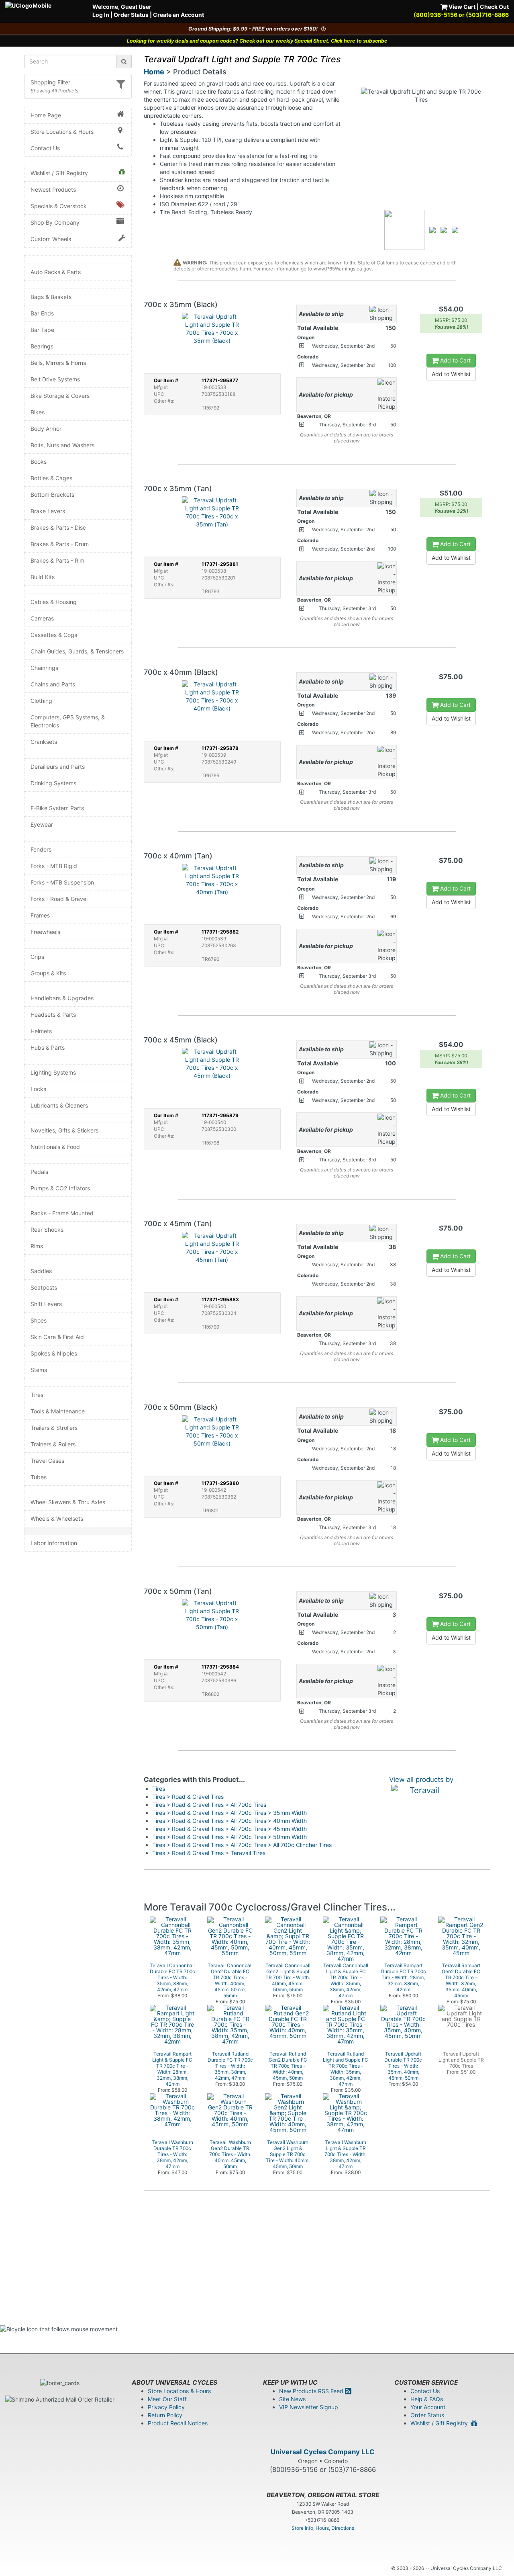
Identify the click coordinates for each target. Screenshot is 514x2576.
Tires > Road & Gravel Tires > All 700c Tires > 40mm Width (229, 1821)
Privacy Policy (166, 2407)
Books (39, 462)
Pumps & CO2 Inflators (60, 1188)
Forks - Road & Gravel (59, 899)
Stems (39, 1370)
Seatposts (44, 1287)
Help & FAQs (427, 2399)
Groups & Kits (48, 973)
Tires (37, 1395)
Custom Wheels (51, 239)
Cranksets (44, 742)
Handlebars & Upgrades (62, 998)
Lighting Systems (53, 1072)
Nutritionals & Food (55, 1147)
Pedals (39, 1172)
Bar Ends (42, 313)
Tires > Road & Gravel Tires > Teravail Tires (209, 1853)
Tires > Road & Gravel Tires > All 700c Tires (209, 1805)
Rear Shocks (47, 1230)
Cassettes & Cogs (54, 635)
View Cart (461, 7)
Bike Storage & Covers (60, 396)
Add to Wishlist (451, 374)
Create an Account (178, 15)
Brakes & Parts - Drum (60, 544)
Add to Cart (455, 360)
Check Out (494, 7)
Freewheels (45, 932)
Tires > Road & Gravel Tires (188, 1797)
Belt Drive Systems (55, 379)
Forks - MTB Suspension (62, 882)
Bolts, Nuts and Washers (62, 445)
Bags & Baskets (51, 297)
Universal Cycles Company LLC (323, 2452)
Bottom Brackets (52, 495)
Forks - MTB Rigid (54, 866)
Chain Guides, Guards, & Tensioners (77, 651)
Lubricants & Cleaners (59, 1105)
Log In (101, 15)
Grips (37, 957)
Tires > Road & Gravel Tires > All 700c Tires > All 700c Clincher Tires (242, 1845)
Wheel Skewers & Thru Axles (68, 1502)
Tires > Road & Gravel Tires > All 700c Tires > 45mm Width (229, 1829)
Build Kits (43, 577)
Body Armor (46, 429)
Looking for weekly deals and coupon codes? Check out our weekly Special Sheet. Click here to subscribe (257, 41)
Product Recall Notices (178, 2423)
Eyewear (42, 824)
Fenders (41, 849)
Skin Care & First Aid (57, 1337)
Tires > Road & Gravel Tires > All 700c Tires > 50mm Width (229, 1837)
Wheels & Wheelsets (57, 1518)
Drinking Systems (53, 783)
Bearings (42, 346)
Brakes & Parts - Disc (58, 527)
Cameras (42, 618)
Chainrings (44, 668)
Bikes (38, 412)
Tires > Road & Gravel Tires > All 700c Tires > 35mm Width (229, 1813)
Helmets (41, 1031)
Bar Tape (42, 330)
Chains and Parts (53, 684)
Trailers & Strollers (54, 1428)
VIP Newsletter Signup (309, 2407)
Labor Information (54, 1543)
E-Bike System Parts (57, 808)
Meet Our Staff (167, 2399)
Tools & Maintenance (58, 1411)
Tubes (39, 1477)
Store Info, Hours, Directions (323, 2528)
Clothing (41, 701)
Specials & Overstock (59, 206)
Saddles (41, 1271)
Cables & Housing (54, 602)
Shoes (39, 1320)
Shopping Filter (50, 82)
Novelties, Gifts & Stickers (64, 1130)
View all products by (421, 1779)
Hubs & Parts (48, 1047)
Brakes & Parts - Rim (57, 560)
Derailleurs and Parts (58, 767)
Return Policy (165, 2415)
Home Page (46, 115)
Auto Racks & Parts (56, 272)
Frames (40, 915)
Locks (38, 1089)
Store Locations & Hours (62, 132)
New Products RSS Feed (312, 2391)
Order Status (131, 15)
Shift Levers (46, 1304)
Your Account (428, 2407)
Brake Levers (48, 511)
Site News (292, 2399)
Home (154, 72)
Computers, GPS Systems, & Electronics (68, 721)
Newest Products (53, 189)
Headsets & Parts (53, 1015)
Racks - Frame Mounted (62, 1213)
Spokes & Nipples (54, 1353)
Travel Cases (47, 1461)
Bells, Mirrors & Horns (58, 363)
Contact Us (45, 148)
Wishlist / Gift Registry (59, 173)
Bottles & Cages (51, 478)
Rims (37, 1246)
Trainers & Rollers (53, 1444)
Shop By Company (55, 222)
